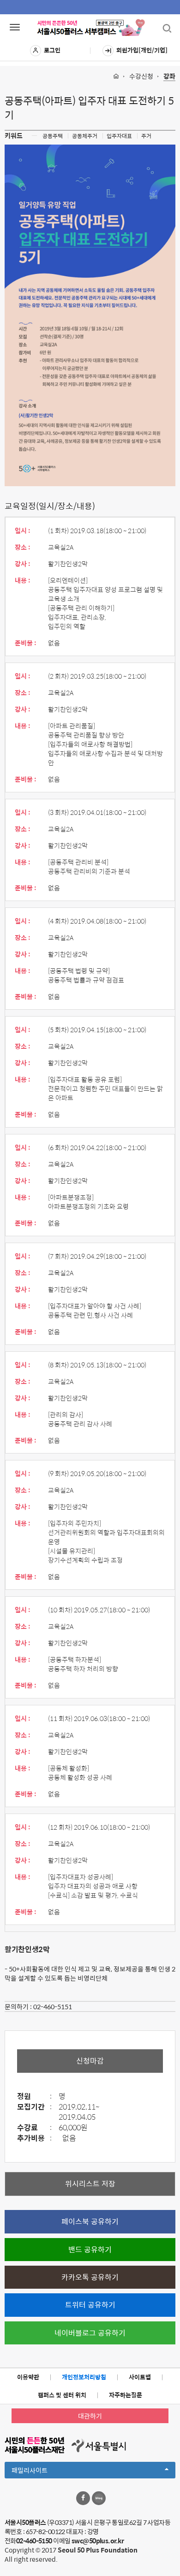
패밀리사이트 (45, 2471)
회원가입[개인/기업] (142, 50)
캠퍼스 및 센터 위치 (62, 2395)
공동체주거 (85, 136)
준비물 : (26, 643)
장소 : (23, 547)
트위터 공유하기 (90, 2305)
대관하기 (90, 2416)
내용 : (23, 580)
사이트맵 (140, 2377)
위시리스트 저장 (90, 2183)
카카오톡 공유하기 (90, 2277)
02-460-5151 (53, 2006)
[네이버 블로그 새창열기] (99, 2498)
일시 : (23, 530)
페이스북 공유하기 (90, 2221)
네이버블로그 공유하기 (90, 2333)
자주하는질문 (126, 2395)
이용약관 (28, 2377)
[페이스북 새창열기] (83, 2498)
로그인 (52, 50)
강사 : (23, 564)
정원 (34, 2096)
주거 (146, 136)
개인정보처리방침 (84, 2377)
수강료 (34, 2128)
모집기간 (34, 2107)
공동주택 (53, 136)
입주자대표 (119, 136)
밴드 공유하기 (90, 2249)
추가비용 (34, 2138)
